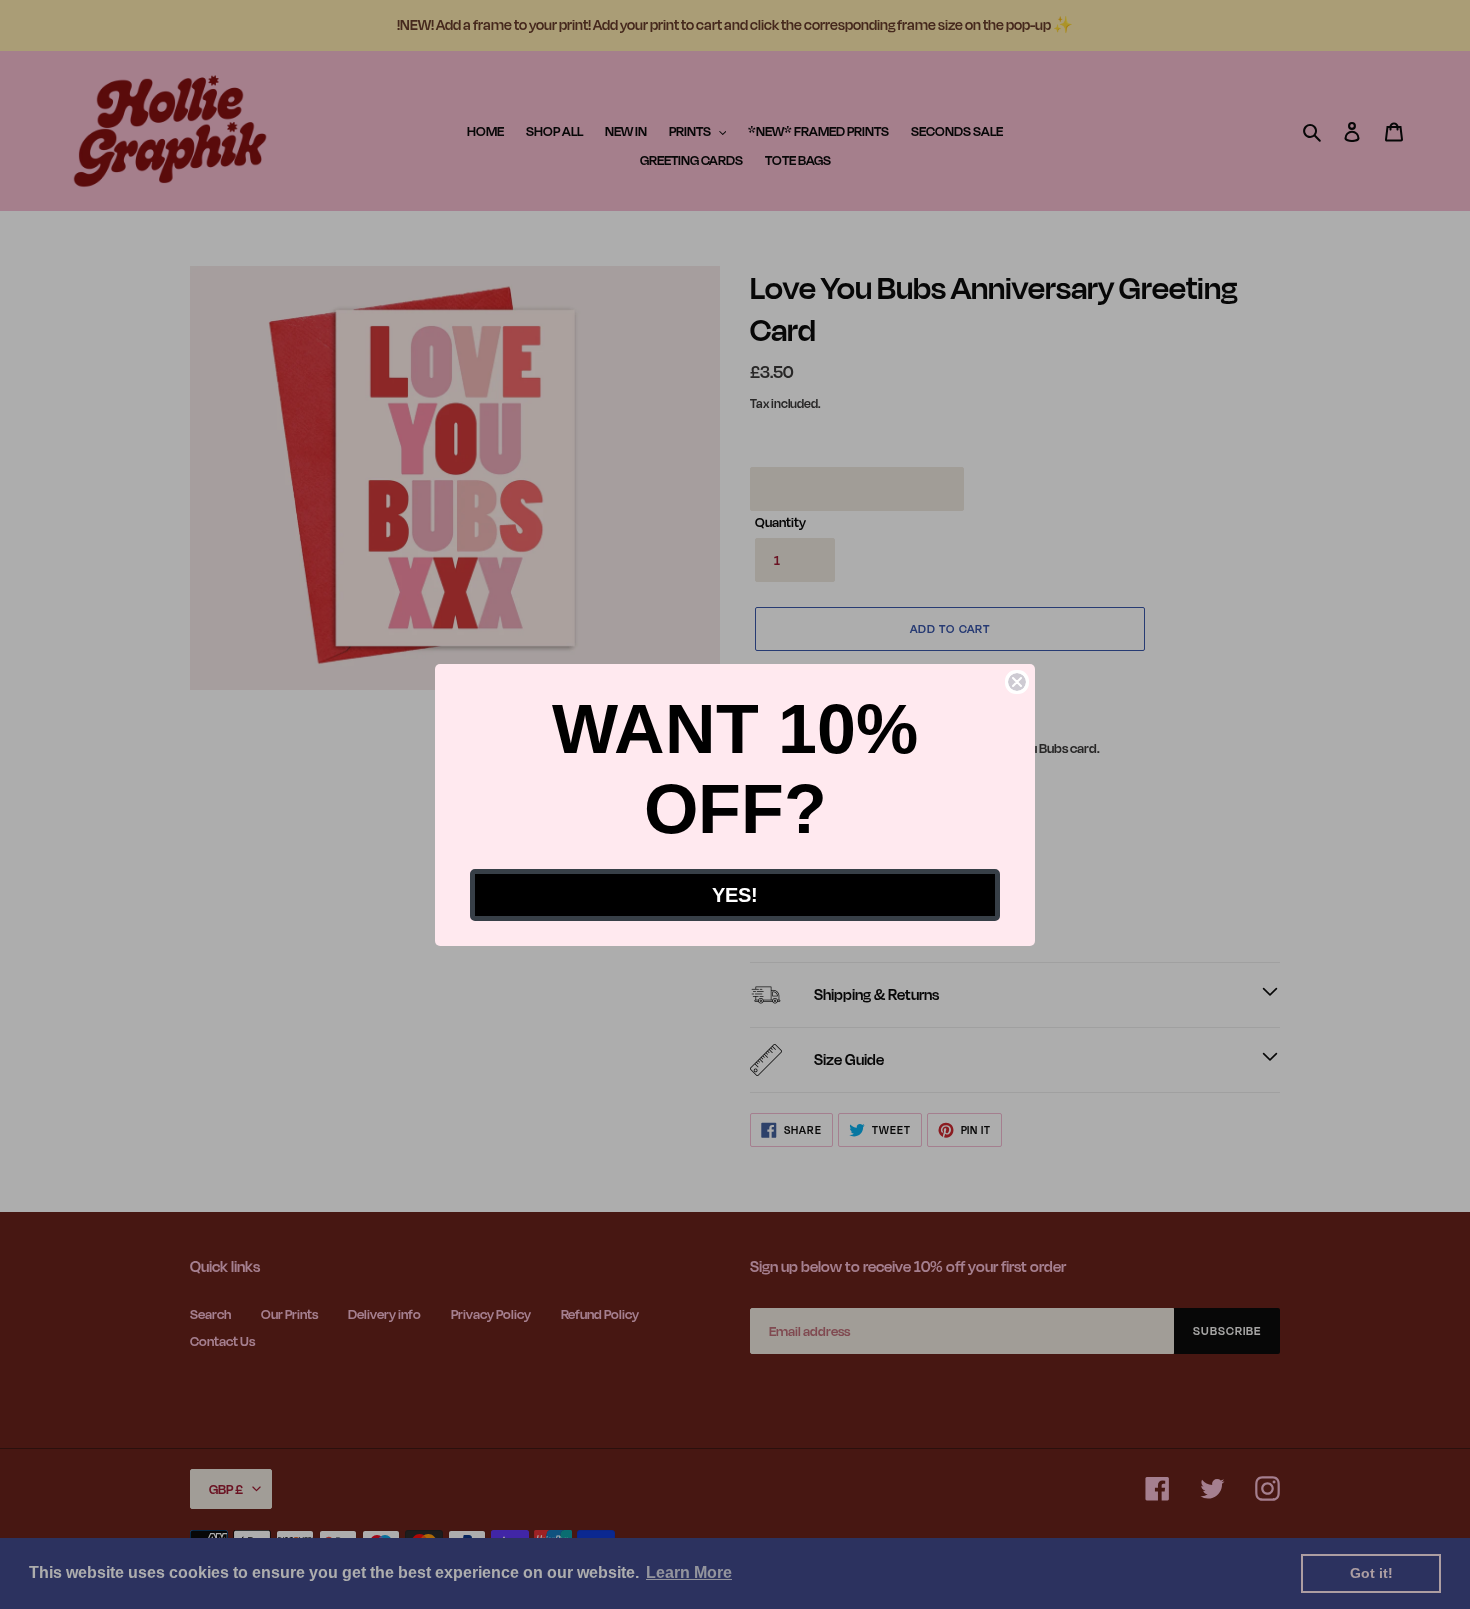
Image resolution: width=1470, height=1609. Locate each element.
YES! (735, 895)
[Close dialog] (1017, 682)
